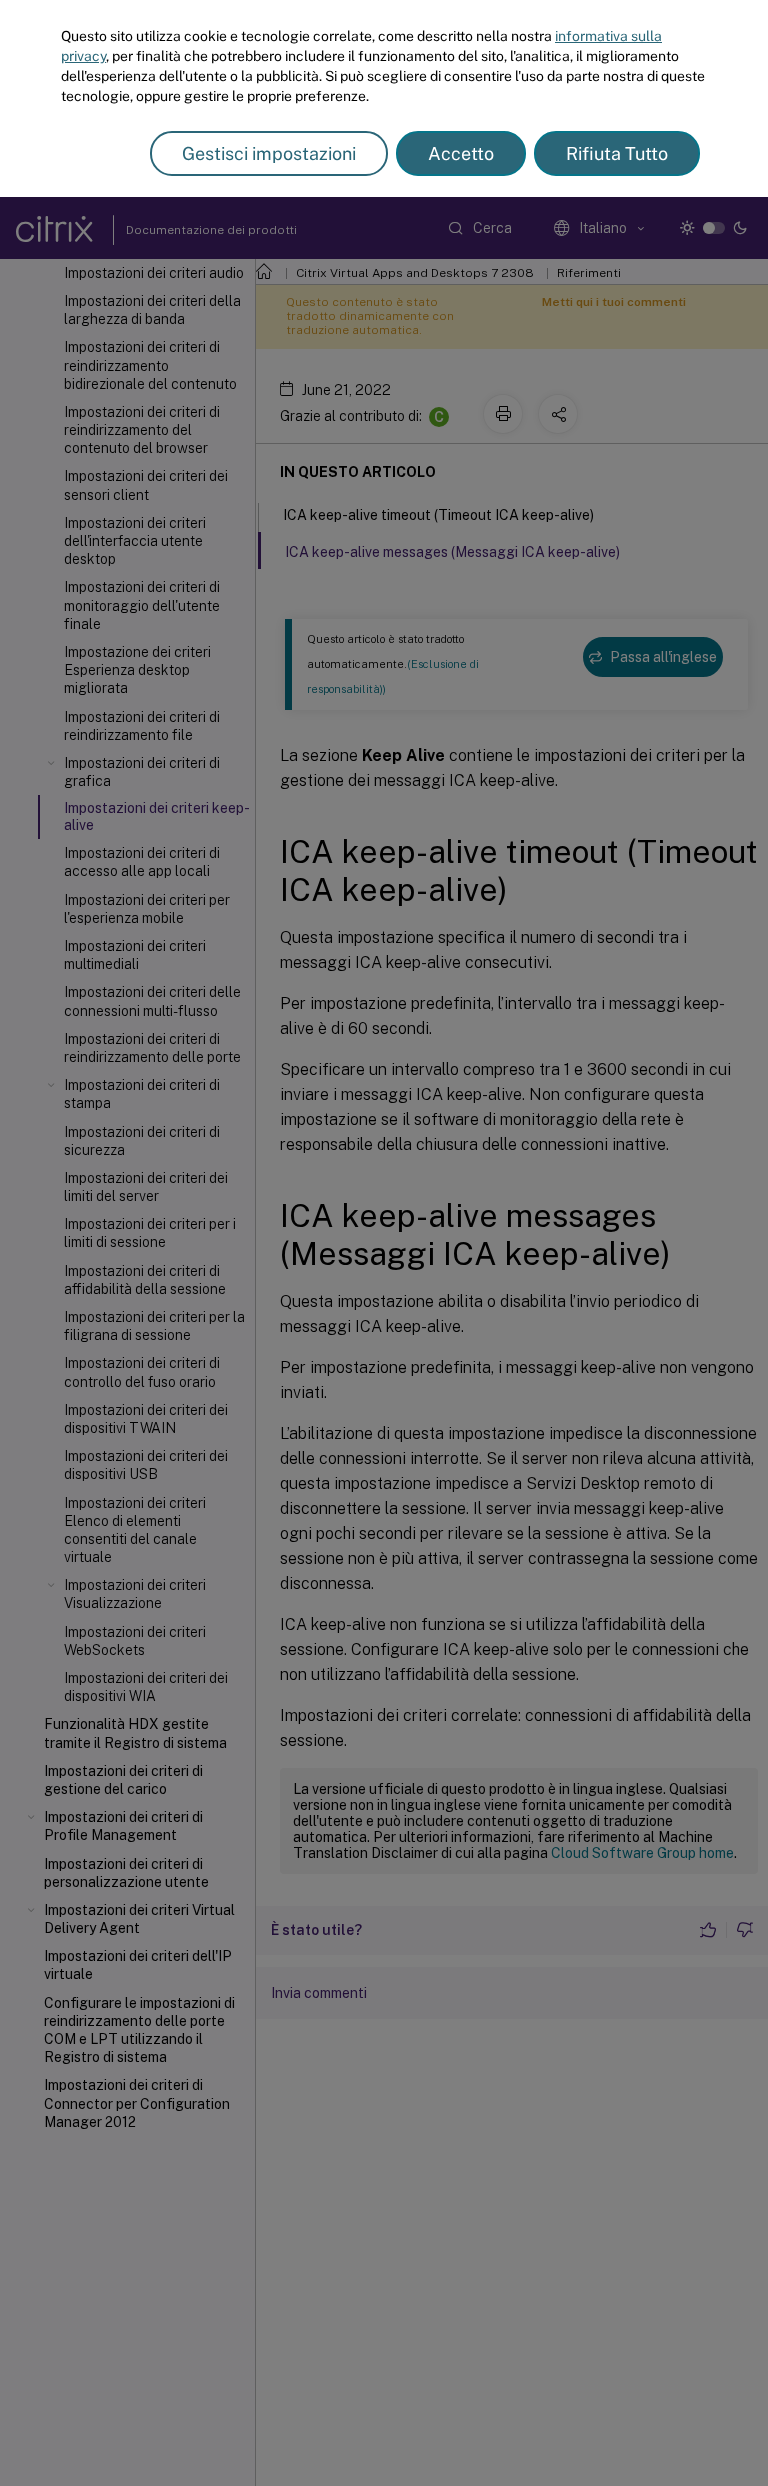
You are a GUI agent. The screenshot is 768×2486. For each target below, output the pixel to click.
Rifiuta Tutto (617, 153)
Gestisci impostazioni (269, 153)
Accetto (461, 153)
